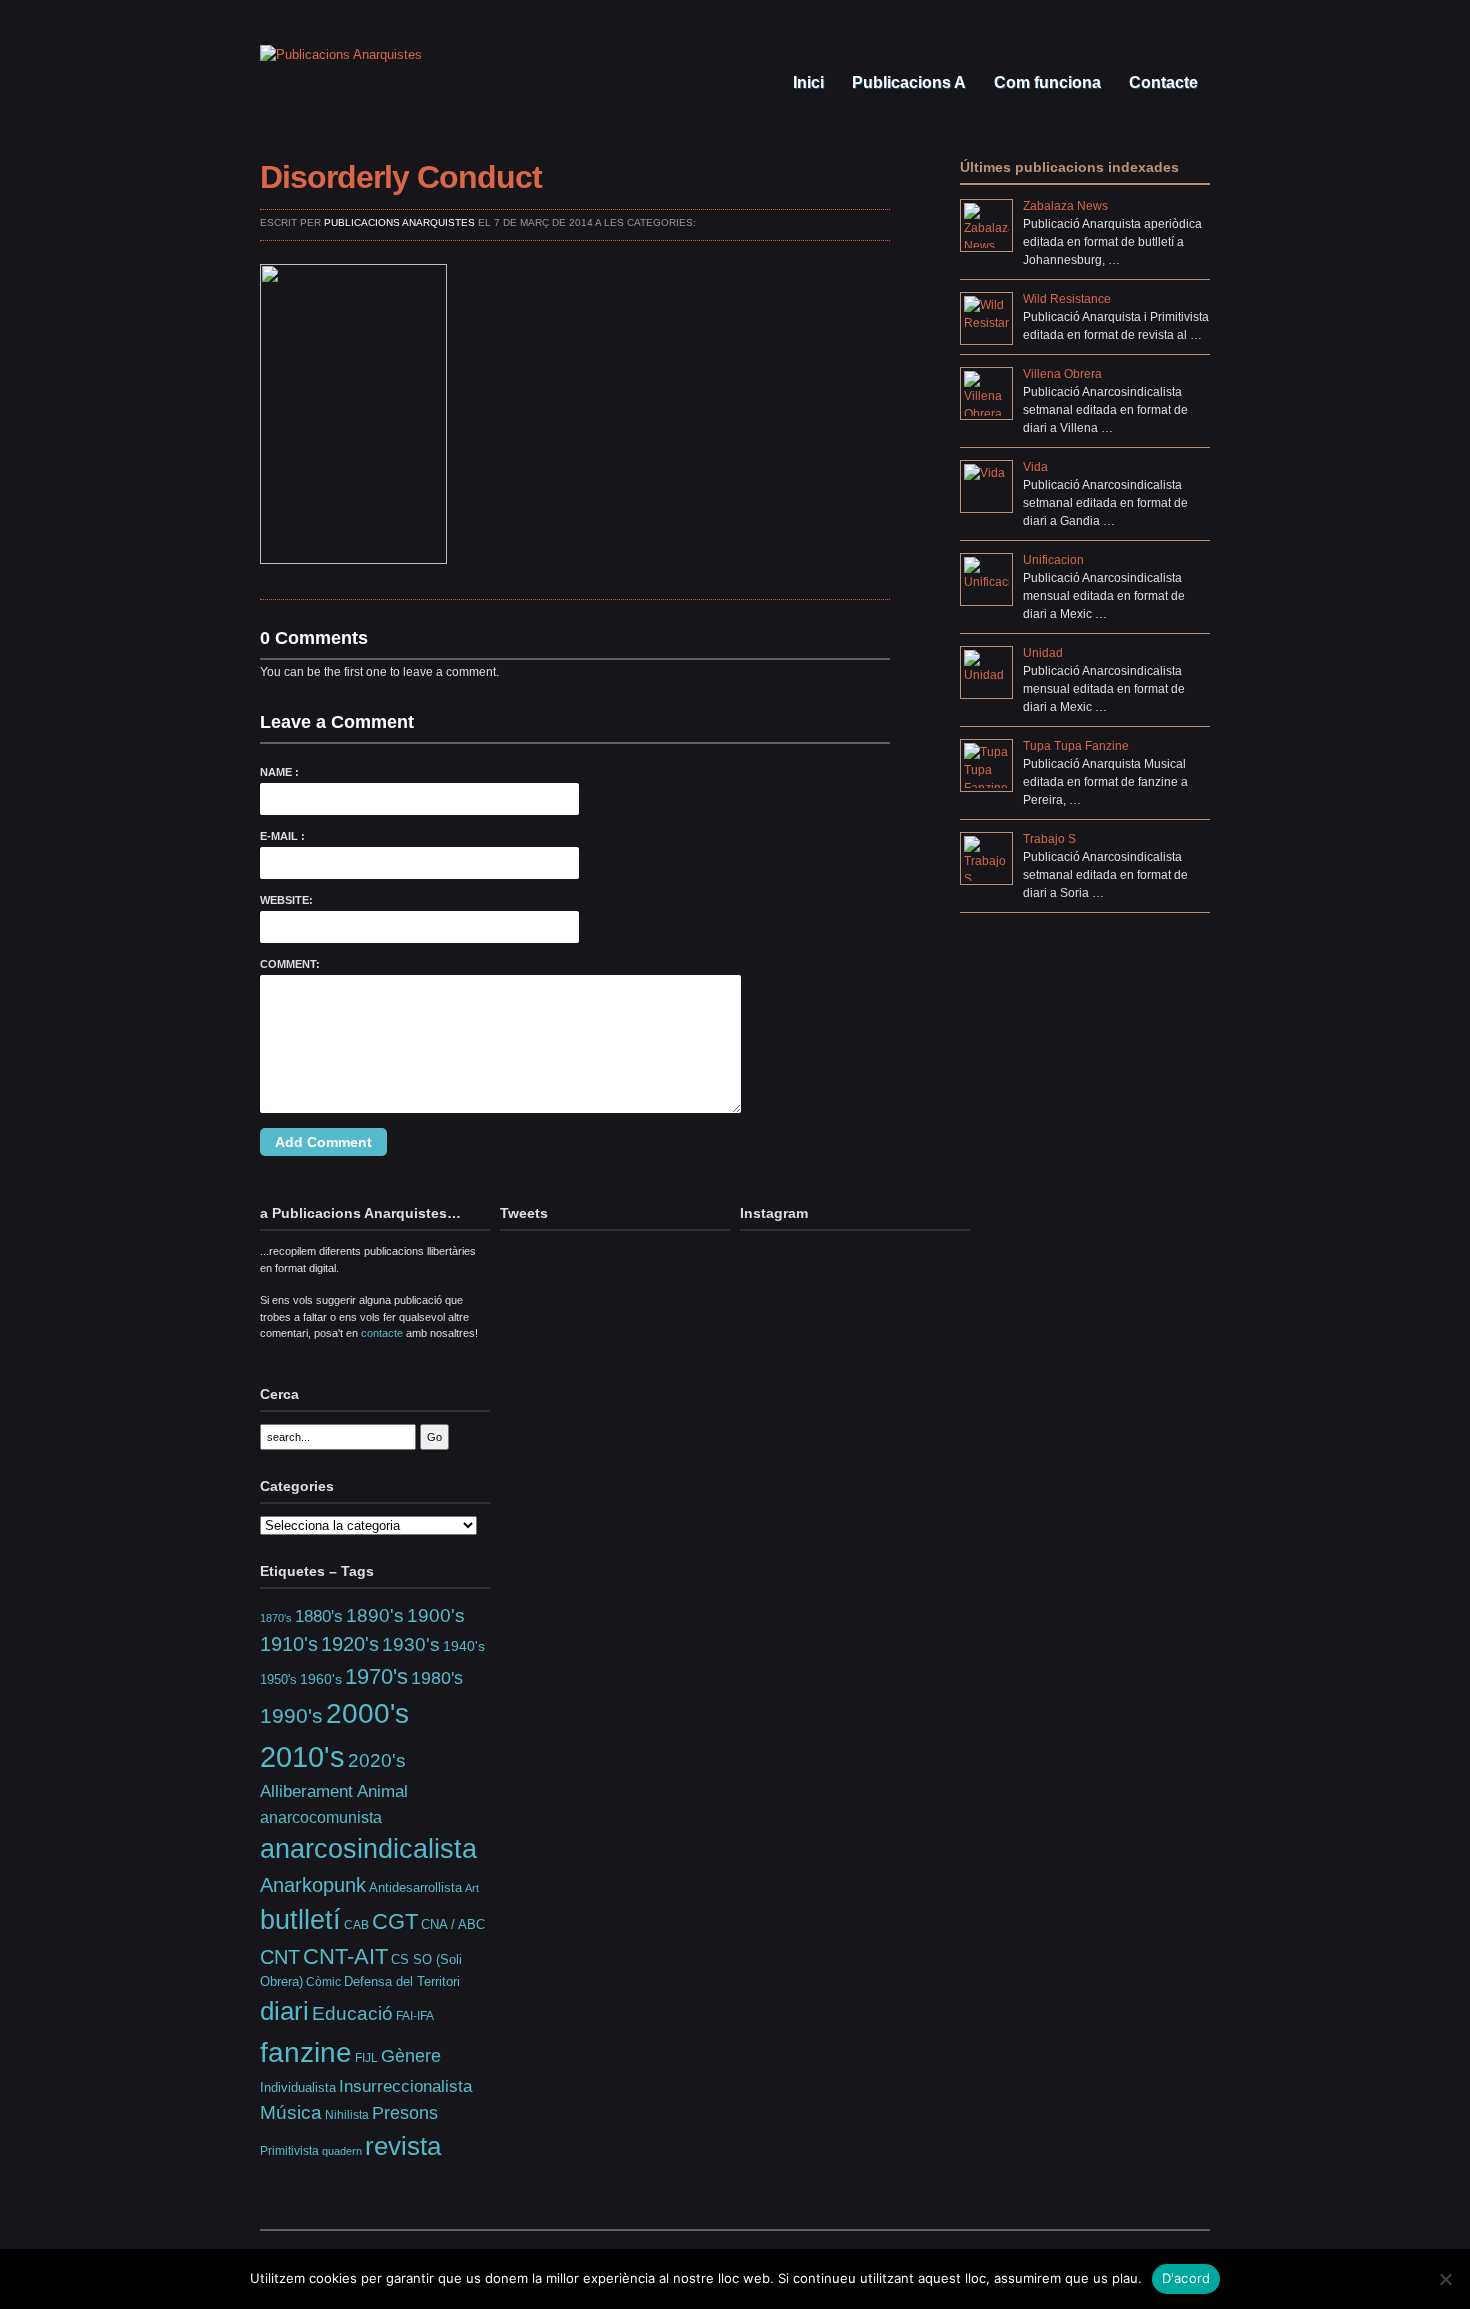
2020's (377, 1760)
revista (403, 2146)
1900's (436, 1615)
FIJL (366, 2057)
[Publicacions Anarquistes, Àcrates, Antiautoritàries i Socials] (341, 54)
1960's (321, 1679)
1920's (350, 1644)
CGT (395, 1921)
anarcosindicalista (368, 1849)
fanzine (306, 2052)
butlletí (300, 1920)
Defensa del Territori (402, 1982)
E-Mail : (282, 836)
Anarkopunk (313, 1885)
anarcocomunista (321, 1817)
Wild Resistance (1067, 299)
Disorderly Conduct (401, 177)
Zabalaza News (1065, 206)
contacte (382, 1333)
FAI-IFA (415, 2016)
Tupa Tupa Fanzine (1076, 746)
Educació (352, 2013)
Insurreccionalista (405, 2086)
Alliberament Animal (334, 1791)
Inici (806, 82)
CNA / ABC (453, 1925)
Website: (286, 900)
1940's (464, 1646)
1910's (289, 1644)
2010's (302, 1756)
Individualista (298, 2087)
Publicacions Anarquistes (399, 222)
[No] (1445, 2279)
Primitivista (289, 2150)
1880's (319, 1616)
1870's (276, 1618)
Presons (405, 2113)
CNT (280, 1957)
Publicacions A (907, 82)
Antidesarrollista (415, 1887)
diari (284, 2011)
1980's (437, 1677)
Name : (279, 772)
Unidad (1043, 653)
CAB (356, 1924)
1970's (376, 1676)
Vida (1035, 467)
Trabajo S (1049, 839)
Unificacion (1053, 560)
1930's (411, 1644)
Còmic (323, 1981)
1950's (278, 1679)
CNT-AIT (345, 1956)
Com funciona (1045, 82)
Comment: (290, 964)
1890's (375, 1615)
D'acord (1186, 2278)
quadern (342, 2151)
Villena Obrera (1062, 374)
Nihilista (347, 2115)
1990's (291, 1715)
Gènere (411, 2056)
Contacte (1161, 82)
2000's (367, 1713)
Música (291, 2112)
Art (472, 1888)
